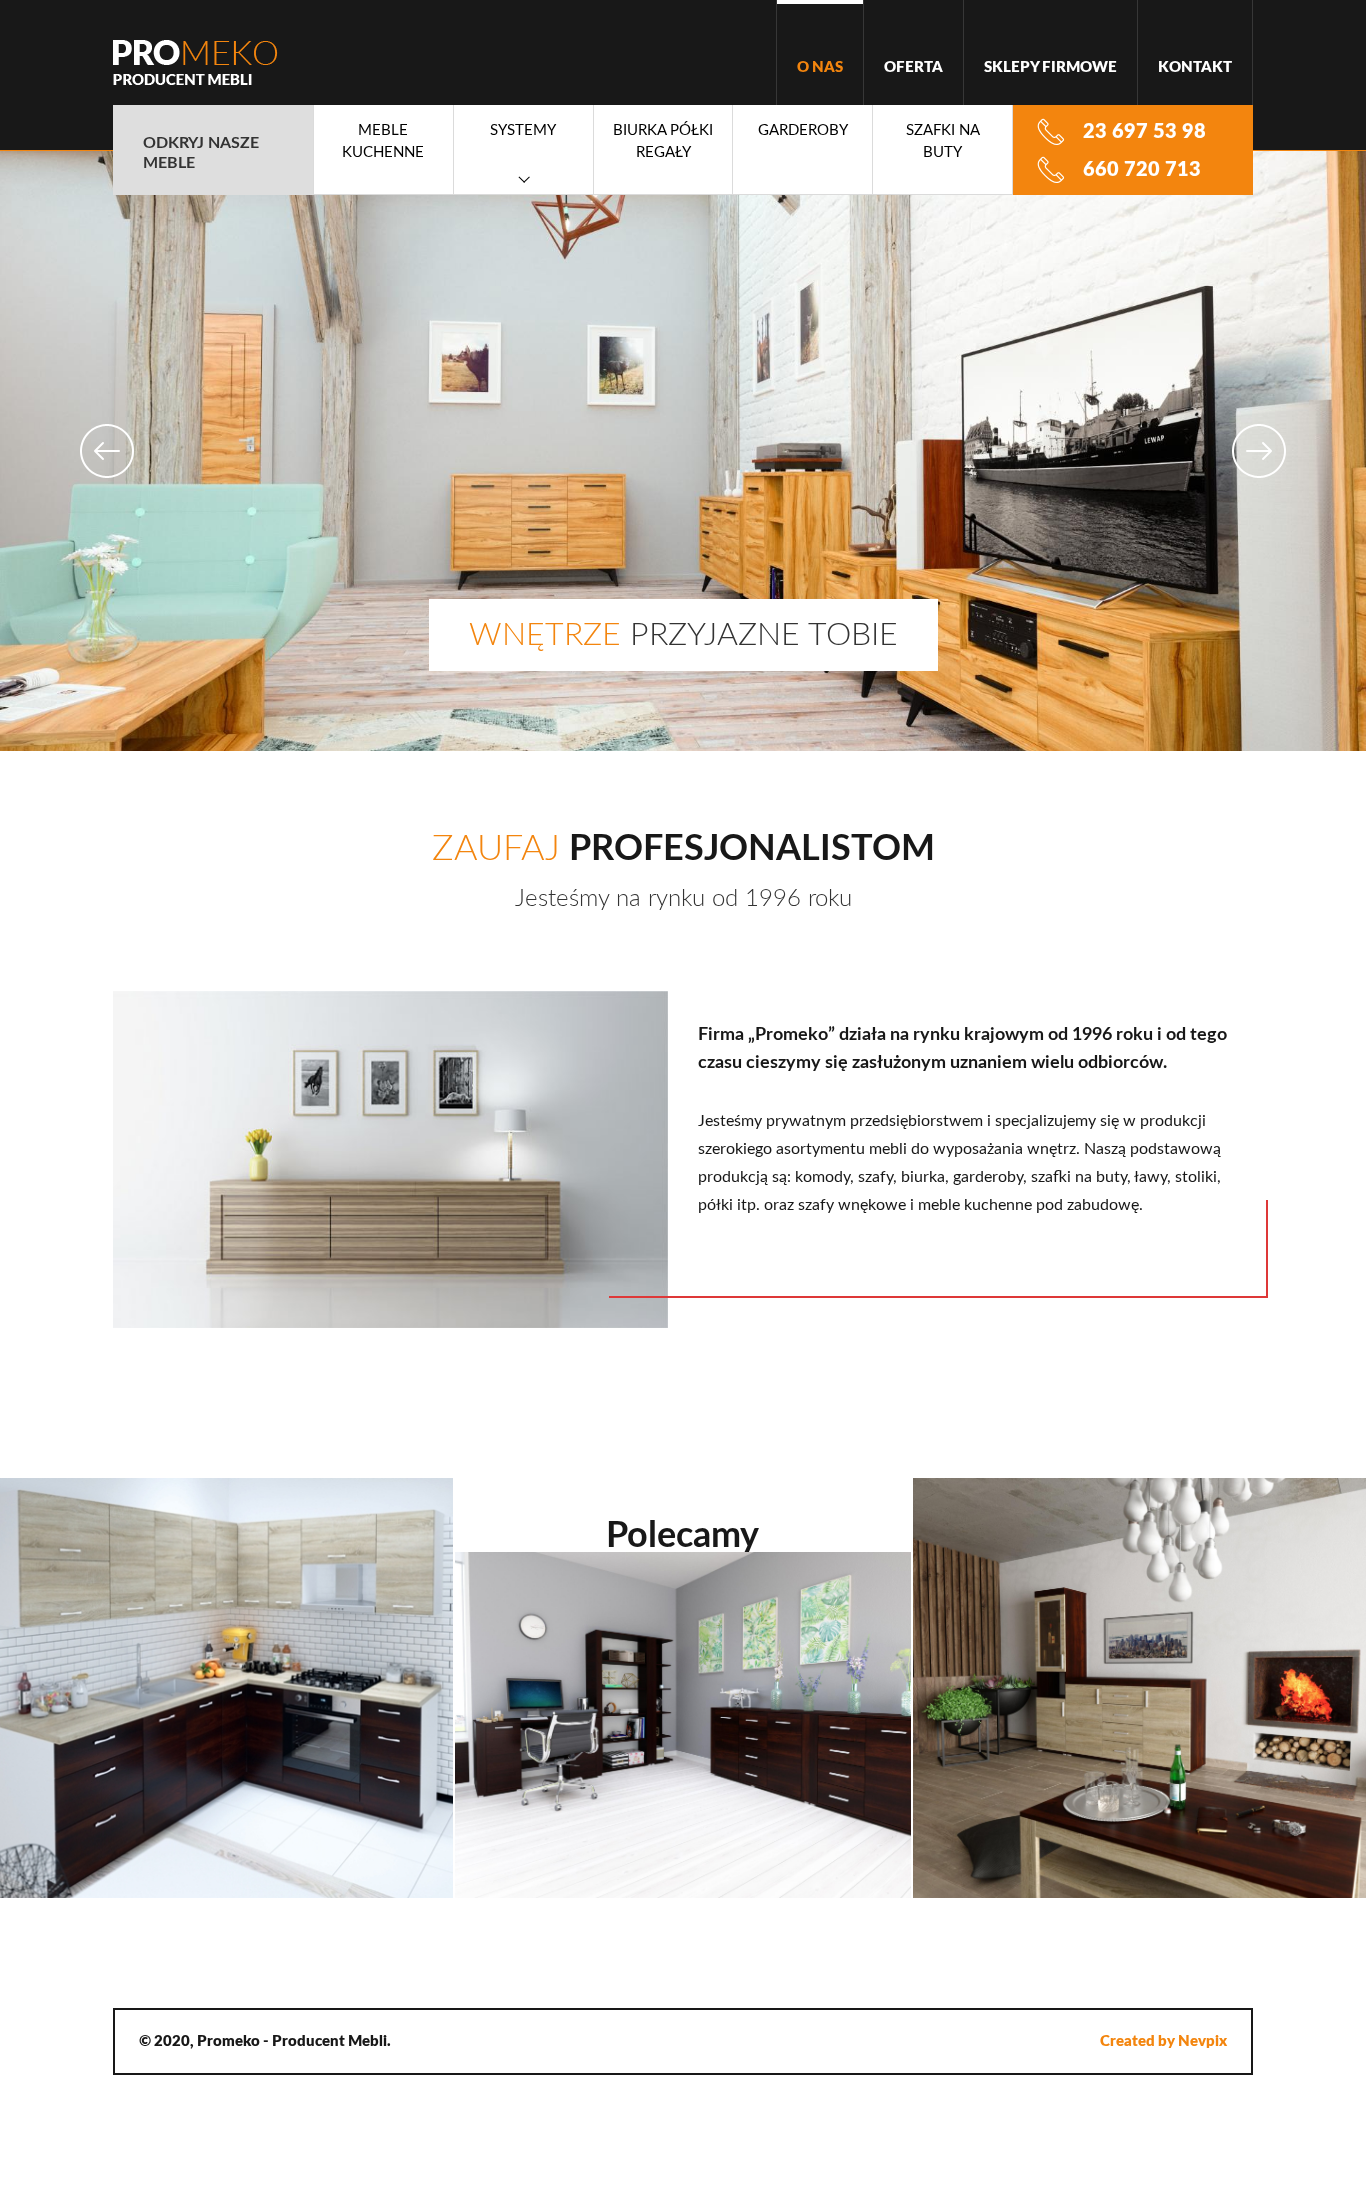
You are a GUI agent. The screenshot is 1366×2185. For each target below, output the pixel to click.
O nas (820, 67)
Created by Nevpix (1163, 2041)
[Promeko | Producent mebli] (195, 62)
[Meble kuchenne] (227, 1688)
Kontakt (1195, 67)
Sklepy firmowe (1050, 67)
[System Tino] (1138, 1688)
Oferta (913, 67)
